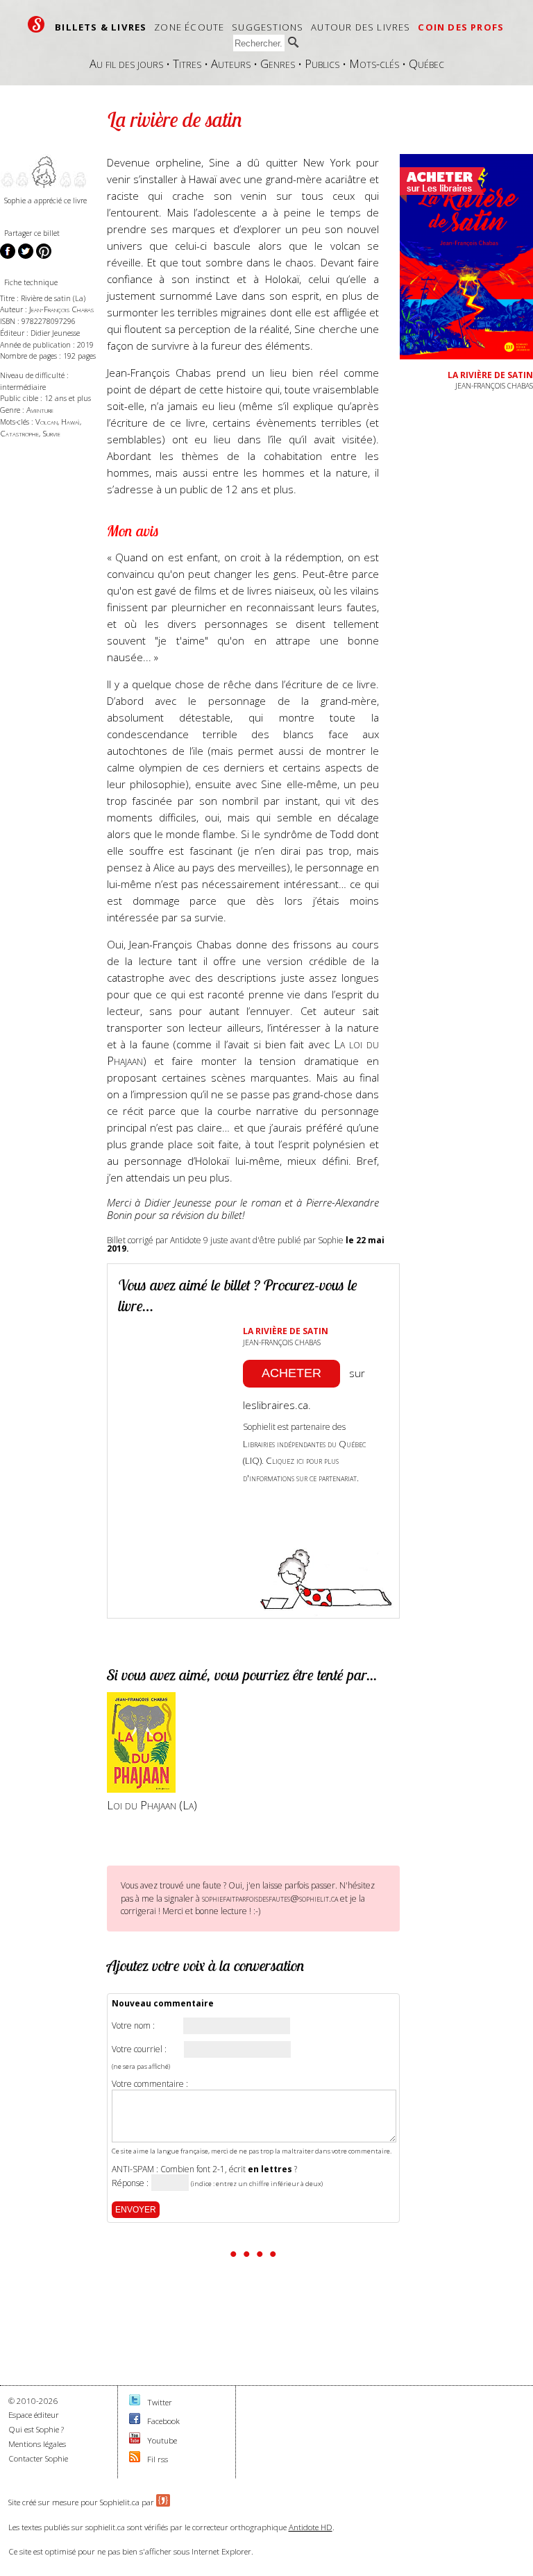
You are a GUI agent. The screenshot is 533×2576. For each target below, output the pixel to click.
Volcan (46, 421)
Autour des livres (361, 27)
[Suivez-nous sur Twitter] (135, 2402)
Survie (51, 433)
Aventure (40, 410)
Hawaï (70, 421)
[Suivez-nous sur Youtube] (135, 2440)
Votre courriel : (139, 2049)
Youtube (162, 2440)
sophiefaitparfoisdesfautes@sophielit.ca (270, 1898)
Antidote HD (311, 2527)
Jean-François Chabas (61, 309)
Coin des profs (461, 27)
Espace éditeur (34, 2415)
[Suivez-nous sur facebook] (135, 2421)
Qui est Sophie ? (36, 2429)
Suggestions (268, 27)
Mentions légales (37, 2444)
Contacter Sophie (38, 2458)
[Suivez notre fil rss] (135, 2459)
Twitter (160, 2402)
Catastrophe (19, 433)
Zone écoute (189, 27)
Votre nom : (133, 2026)
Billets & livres (101, 27)
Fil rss (158, 2459)
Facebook (163, 2421)
